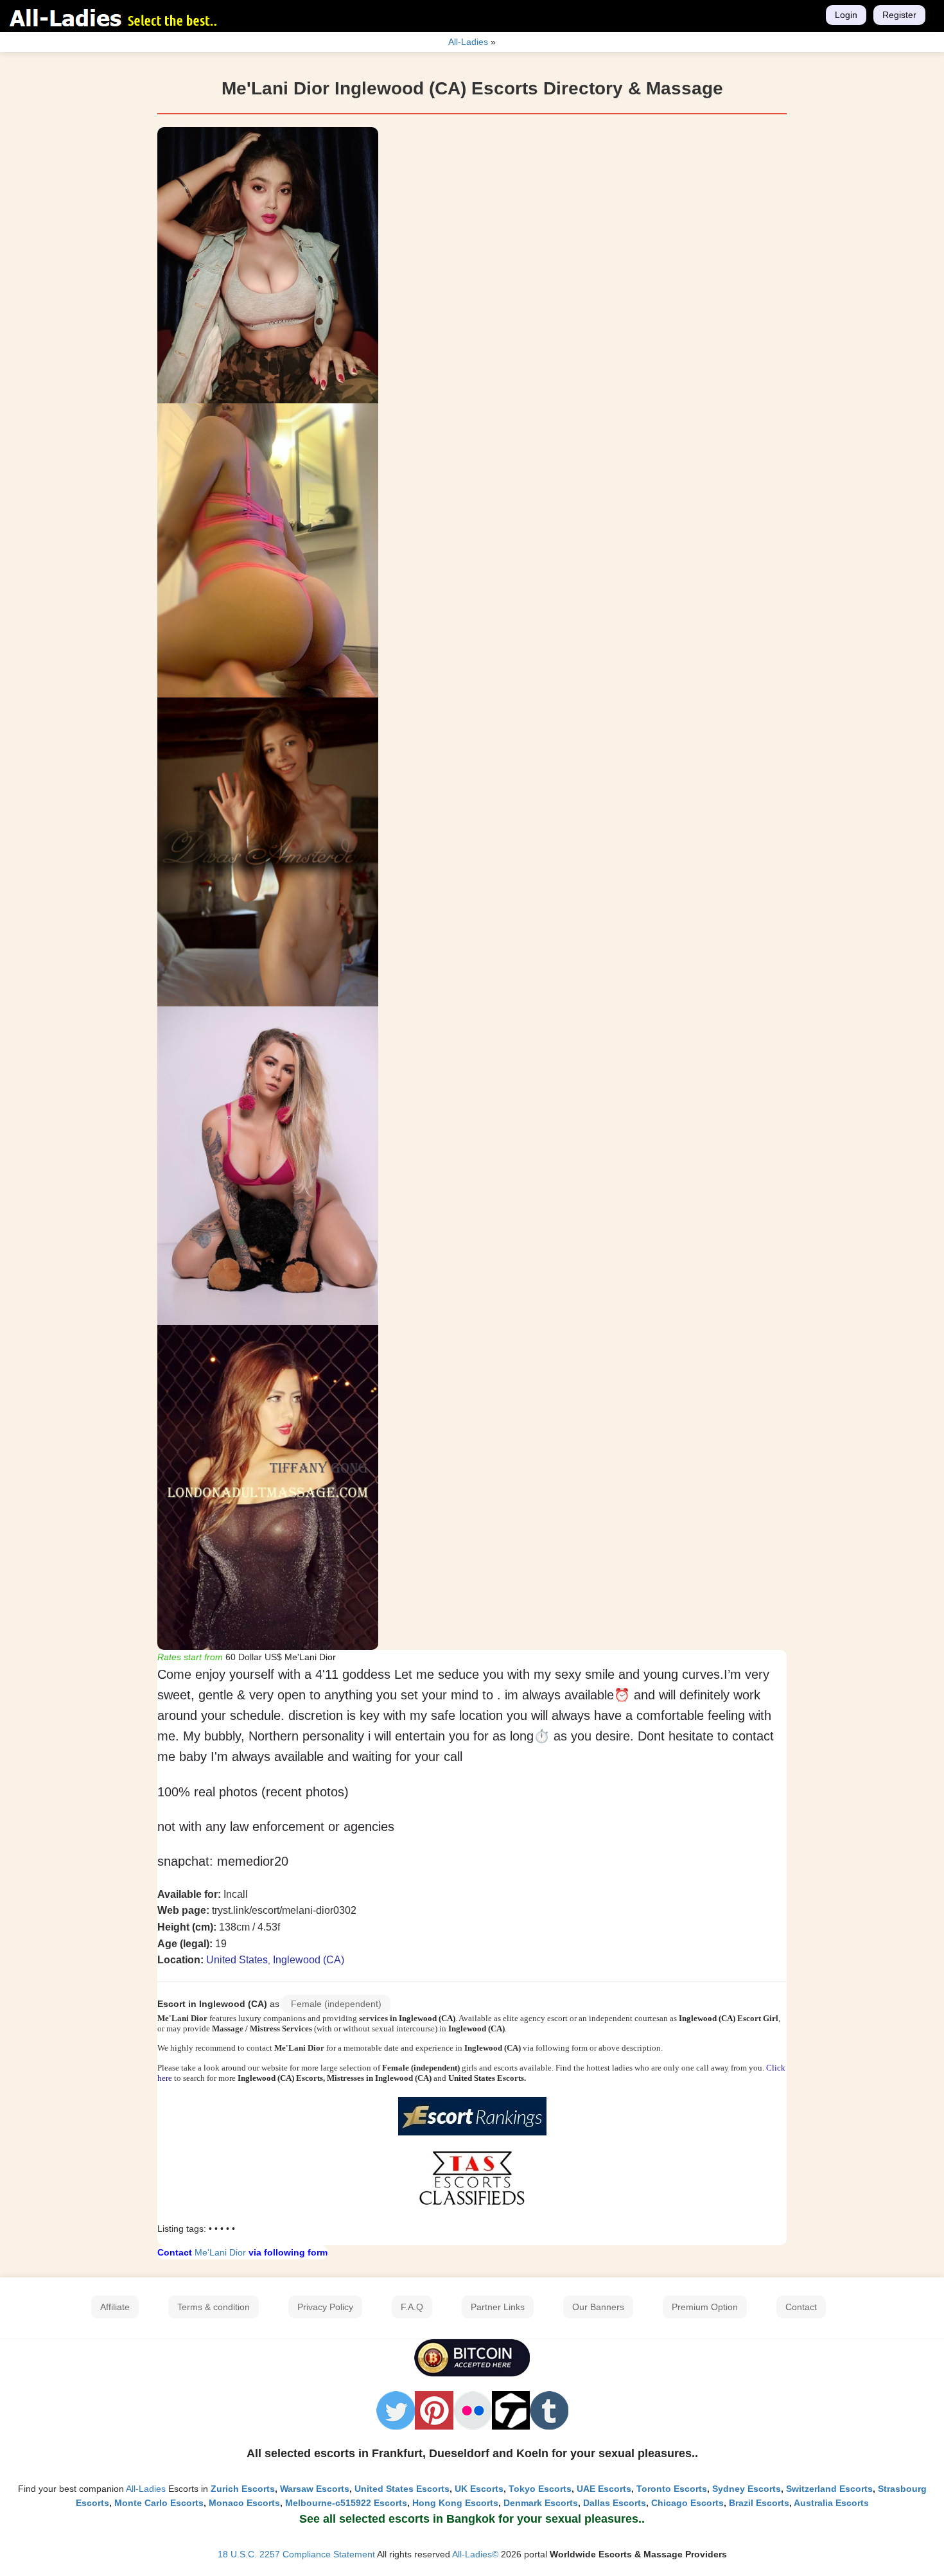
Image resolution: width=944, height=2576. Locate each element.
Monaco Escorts (244, 2503)
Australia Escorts (831, 2503)
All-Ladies (146, 2489)
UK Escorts (479, 2489)
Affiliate (115, 2307)
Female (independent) (336, 2004)
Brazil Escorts (759, 2503)
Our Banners (598, 2307)
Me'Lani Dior (220, 2252)
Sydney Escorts (747, 2489)
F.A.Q (412, 2307)
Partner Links (498, 2307)
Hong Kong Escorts (455, 2503)
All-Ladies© (475, 2554)
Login (846, 15)
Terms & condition (214, 2307)
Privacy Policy (325, 2307)
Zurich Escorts (243, 2489)
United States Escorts (402, 2489)
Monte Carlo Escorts (159, 2503)
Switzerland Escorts (829, 2489)
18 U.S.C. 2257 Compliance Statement (296, 2554)
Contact (801, 2307)
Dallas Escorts (615, 2503)
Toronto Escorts (672, 2489)
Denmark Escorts (541, 2503)
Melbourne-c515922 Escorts (346, 2503)
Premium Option (705, 2307)
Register (899, 15)
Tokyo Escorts (540, 2489)
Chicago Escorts (687, 2503)
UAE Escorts (604, 2489)
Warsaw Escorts (315, 2489)
